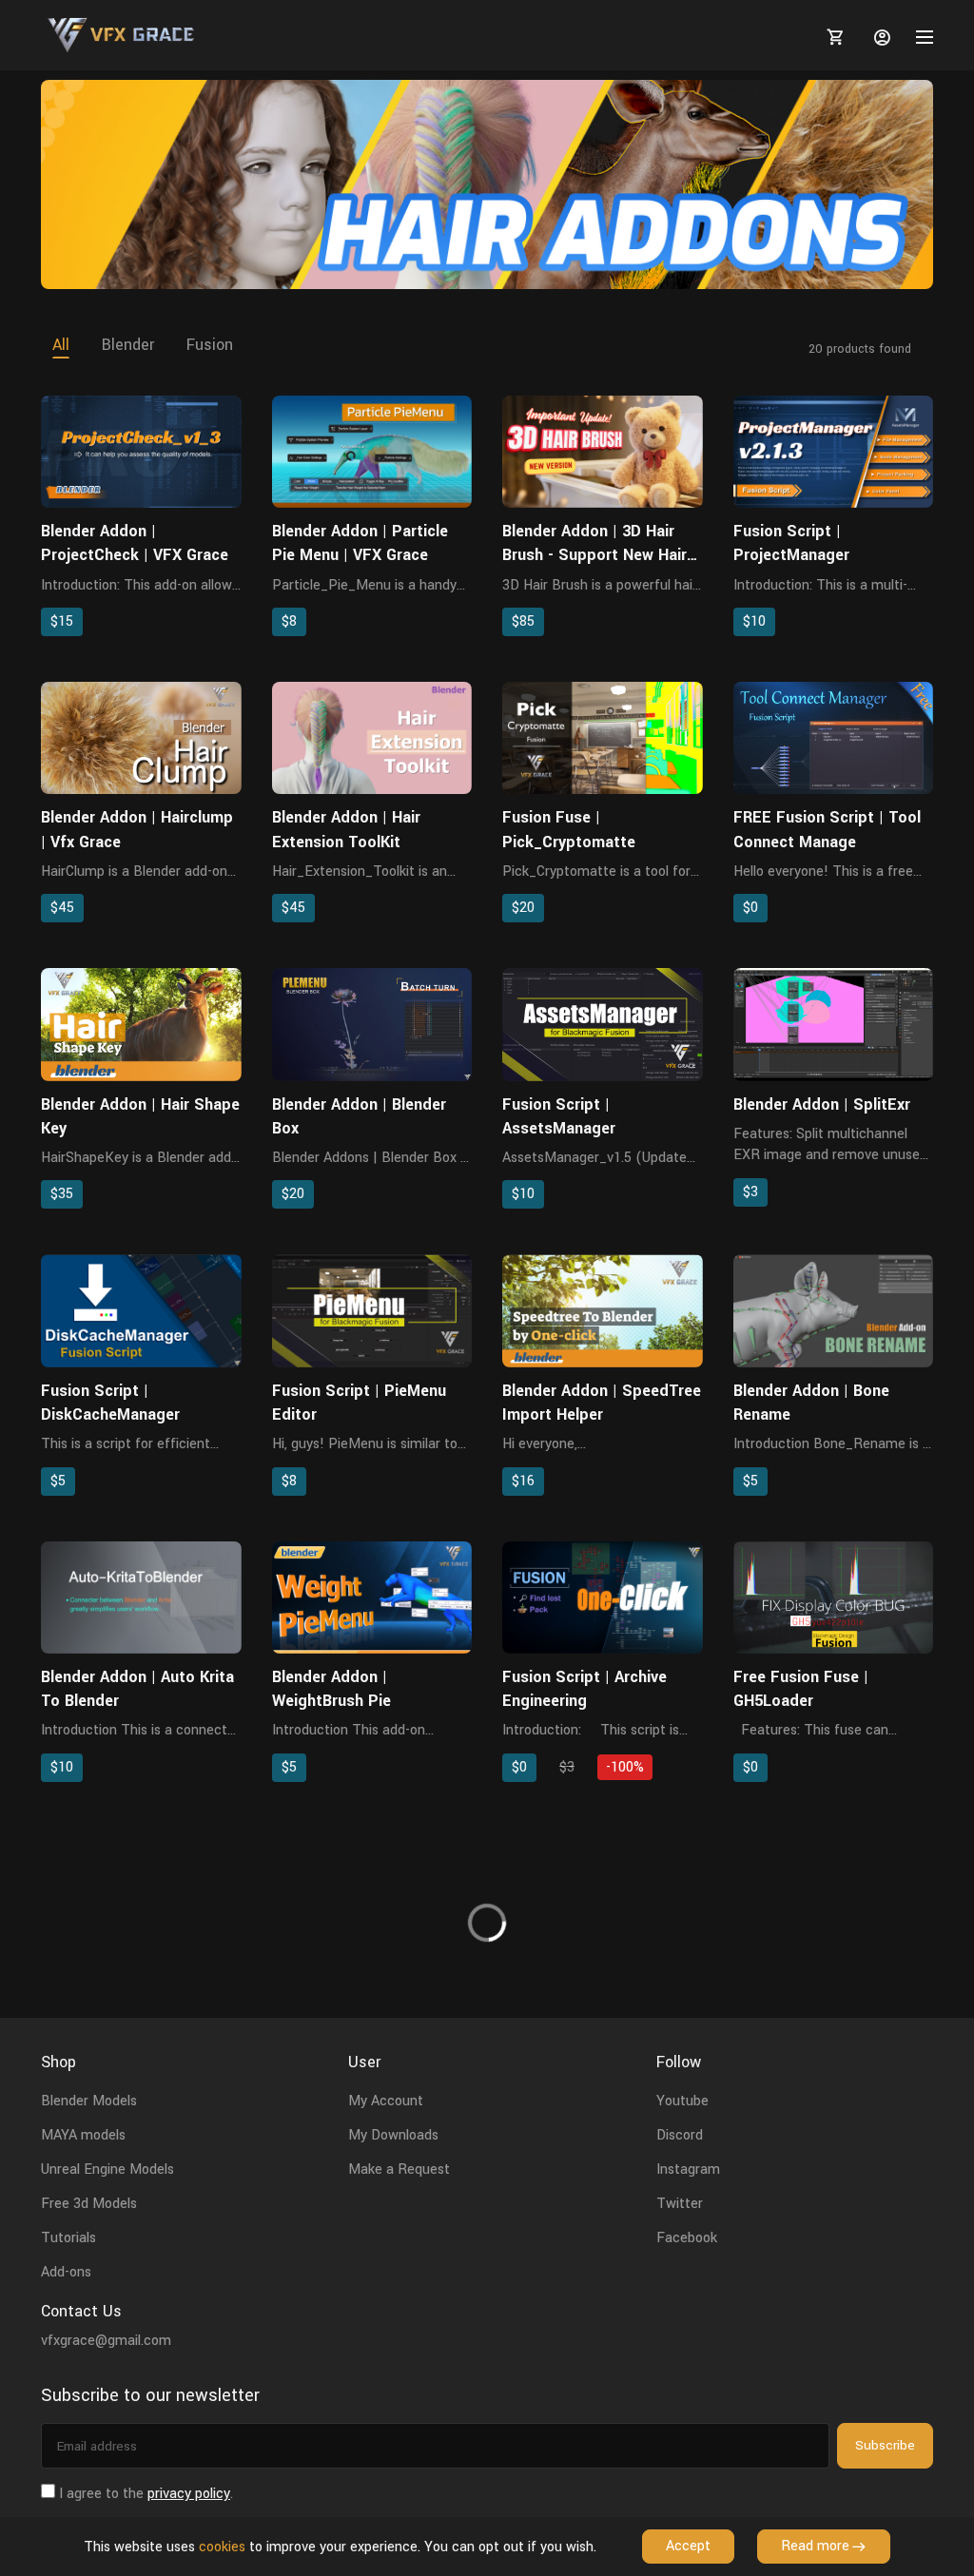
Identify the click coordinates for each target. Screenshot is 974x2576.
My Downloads (393, 2135)
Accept (688, 2546)
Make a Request (399, 2169)
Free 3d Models (89, 2204)
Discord (680, 2135)
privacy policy (189, 2494)
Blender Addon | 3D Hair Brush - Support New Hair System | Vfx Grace (594, 555)
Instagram (688, 2169)
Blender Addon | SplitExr (822, 1104)
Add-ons (66, 2272)
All (61, 345)
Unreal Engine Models (107, 2169)
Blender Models (89, 2101)
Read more (815, 2546)
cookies (222, 2547)
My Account (386, 2101)
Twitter (680, 2204)
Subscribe (885, 2445)
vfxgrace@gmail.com (106, 2341)
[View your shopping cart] (832, 37)
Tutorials (68, 2238)
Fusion (210, 345)
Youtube (682, 2101)
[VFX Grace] (122, 35)
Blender (128, 345)
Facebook (687, 2238)
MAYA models (83, 2135)
